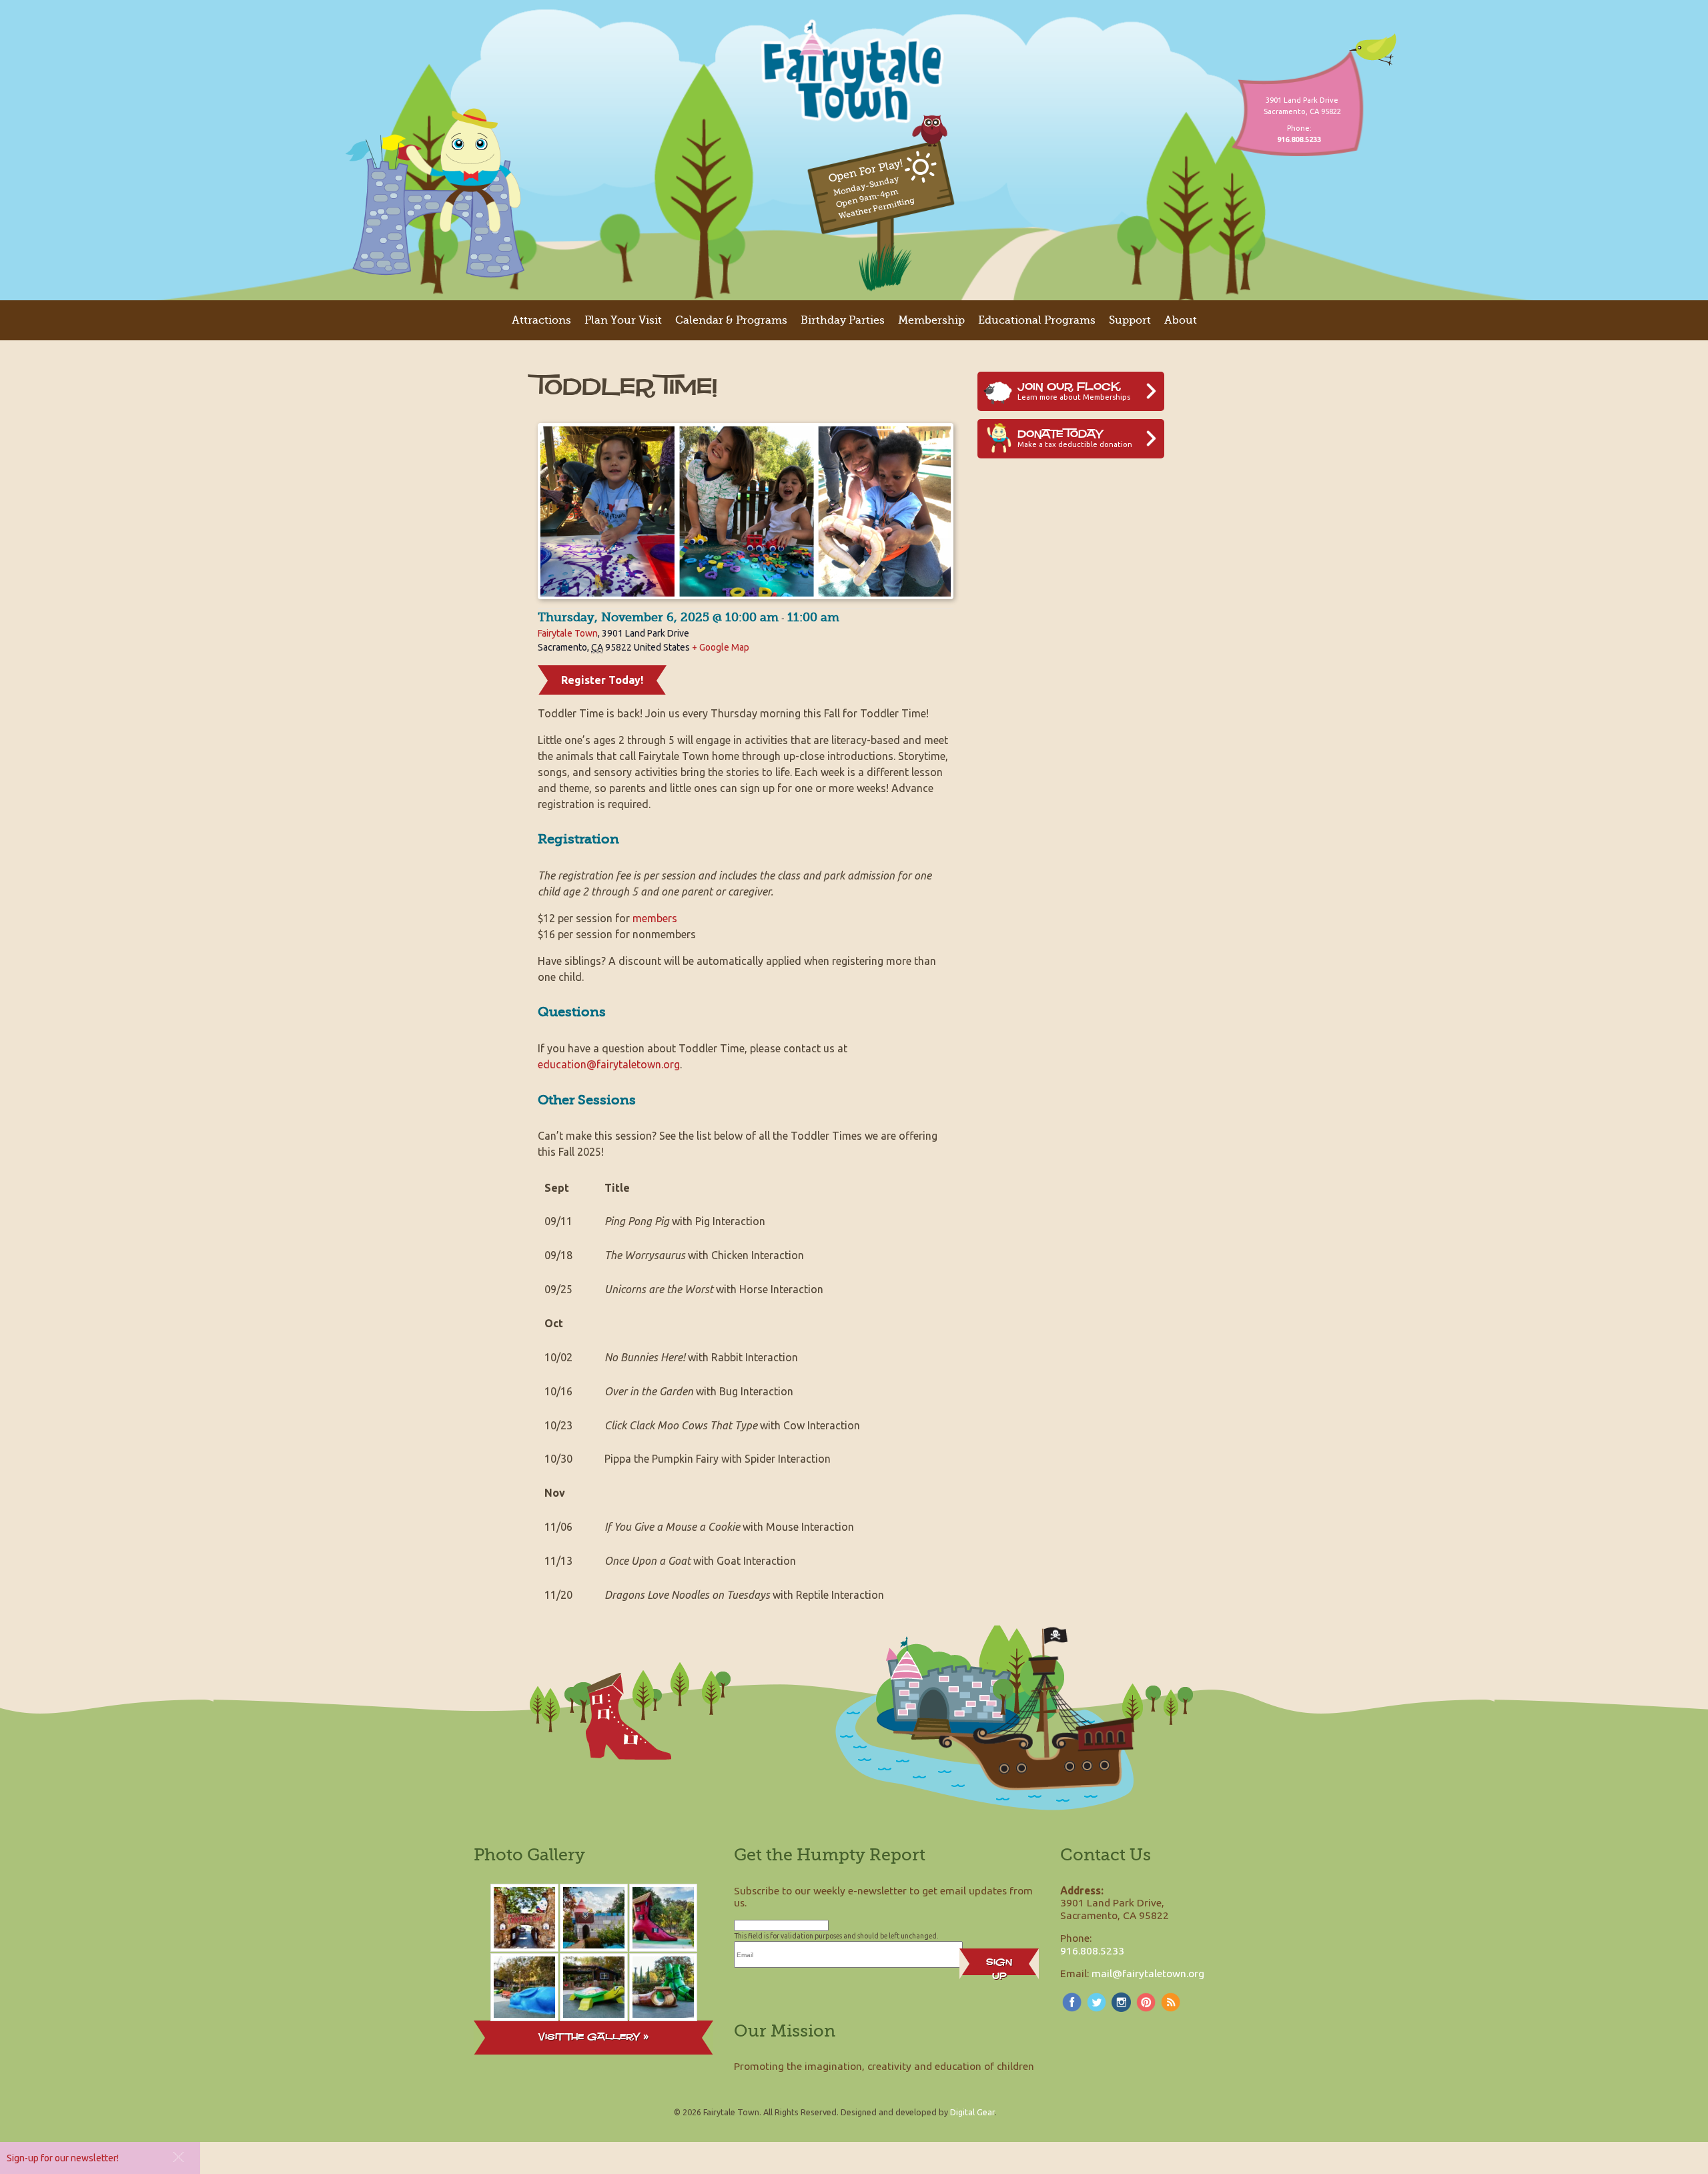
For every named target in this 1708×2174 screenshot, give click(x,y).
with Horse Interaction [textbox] (714, 1289)
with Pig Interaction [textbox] (685, 1221)
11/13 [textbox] (558, 1561)
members (655, 918)
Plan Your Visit (623, 320)
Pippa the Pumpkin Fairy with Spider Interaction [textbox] (718, 1459)
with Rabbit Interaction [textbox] (701, 1357)
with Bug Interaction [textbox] (699, 1391)
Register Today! (602, 680)
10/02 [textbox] (558, 1357)
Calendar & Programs (731, 320)
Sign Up (999, 1965)
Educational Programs (1037, 320)
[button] (178, 2157)
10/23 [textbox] (558, 1425)
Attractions (541, 320)
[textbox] (567, 1188)
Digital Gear (972, 2112)
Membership (931, 320)
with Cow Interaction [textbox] (732, 1425)
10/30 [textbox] (558, 1459)
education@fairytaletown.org (609, 1064)
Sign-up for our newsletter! (63, 2158)
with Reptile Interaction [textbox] (744, 1595)
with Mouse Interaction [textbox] (729, 1527)
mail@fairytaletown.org (1148, 1973)
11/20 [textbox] (558, 1595)
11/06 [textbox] (558, 1527)
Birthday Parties (843, 320)
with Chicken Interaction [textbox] (704, 1255)
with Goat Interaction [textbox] (700, 1561)
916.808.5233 (1092, 1950)
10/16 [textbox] (558, 1391)
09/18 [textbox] (558, 1255)
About (1181, 320)
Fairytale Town (568, 633)
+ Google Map (721, 647)
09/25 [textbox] (558, 1289)
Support (1130, 320)
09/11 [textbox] (558, 1221)
